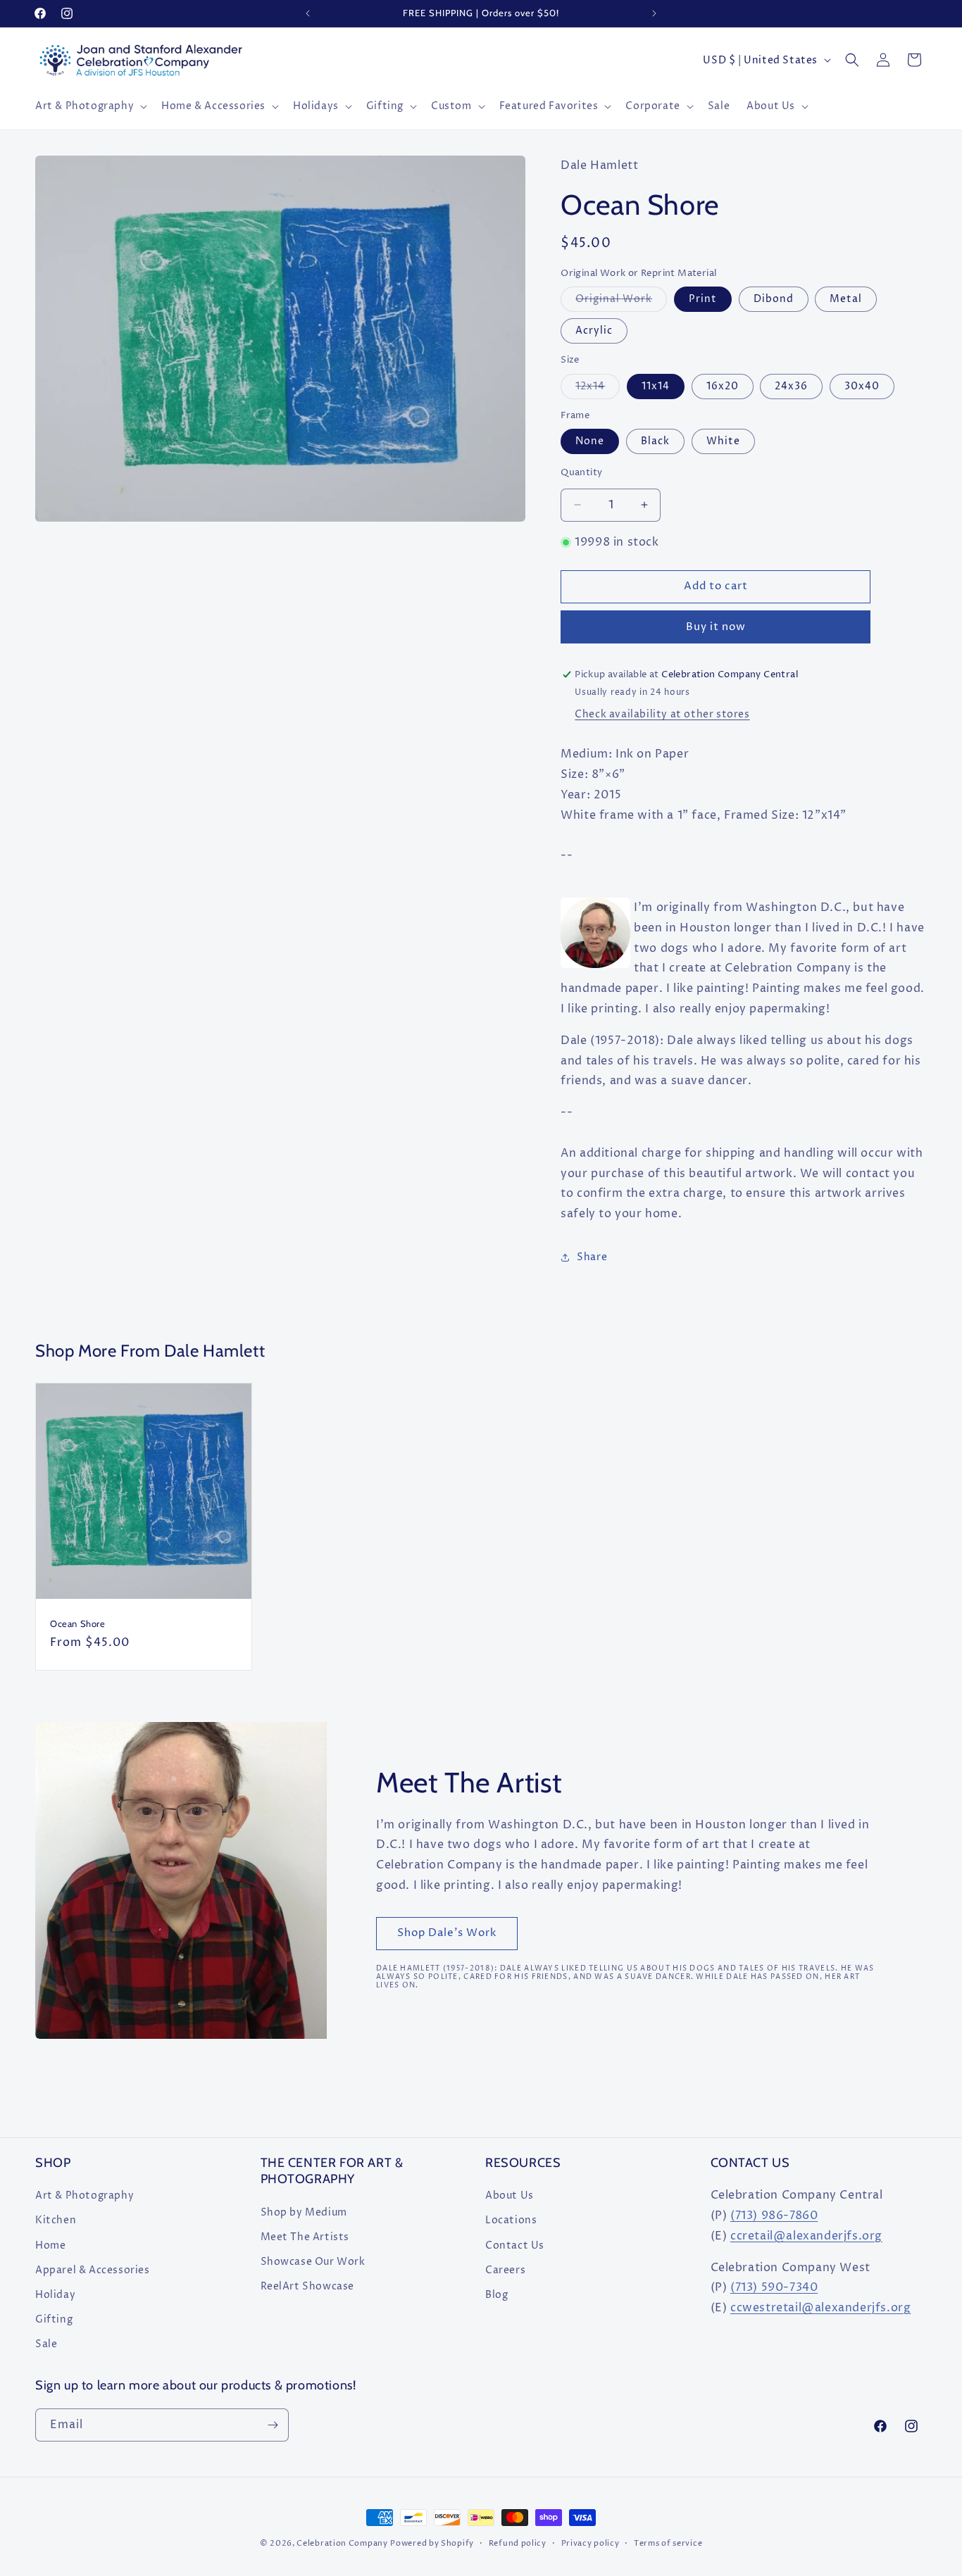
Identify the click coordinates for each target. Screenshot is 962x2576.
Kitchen (56, 2220)
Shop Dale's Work (447, 1933)
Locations (511, 2220)
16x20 (723, 386)
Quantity (581, 472)
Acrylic (594, 331)
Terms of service (668, 2543)
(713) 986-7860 (774, 2216)
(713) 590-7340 (774, 2287)
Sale (46, 2344)
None (590, 441)
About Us (510, 2195)
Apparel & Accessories (93, 2270)
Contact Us (515, 2245)
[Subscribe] (273, 2425)
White (723, 441)
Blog (496, 2295)
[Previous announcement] (308, 13)
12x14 (598, 389)
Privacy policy (591, 2543)
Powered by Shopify (432, 2543)
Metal (846, 299)
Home (50, 2245)
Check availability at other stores (662, 714)
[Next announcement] (654, 13)
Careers (505, 2270)
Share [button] (592, 1257)
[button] (90, 106)
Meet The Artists (305, 2237)
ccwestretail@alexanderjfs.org (820, 2308)
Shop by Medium (304, 2212)
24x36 (791, 386)
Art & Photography (85, 2195)
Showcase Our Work (313, 2262)
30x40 (862, 386)
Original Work (621, 302)
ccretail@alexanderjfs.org (806, 2236)
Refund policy (518, 2543)
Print (703, 299)
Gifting (54, 2319)
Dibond (774, 299)
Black (655, 441)
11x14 (656, 386)
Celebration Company (342, 2543)
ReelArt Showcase (308, 2286)
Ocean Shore (78, 1623)
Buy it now (716, 627)
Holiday (55, 2295)
